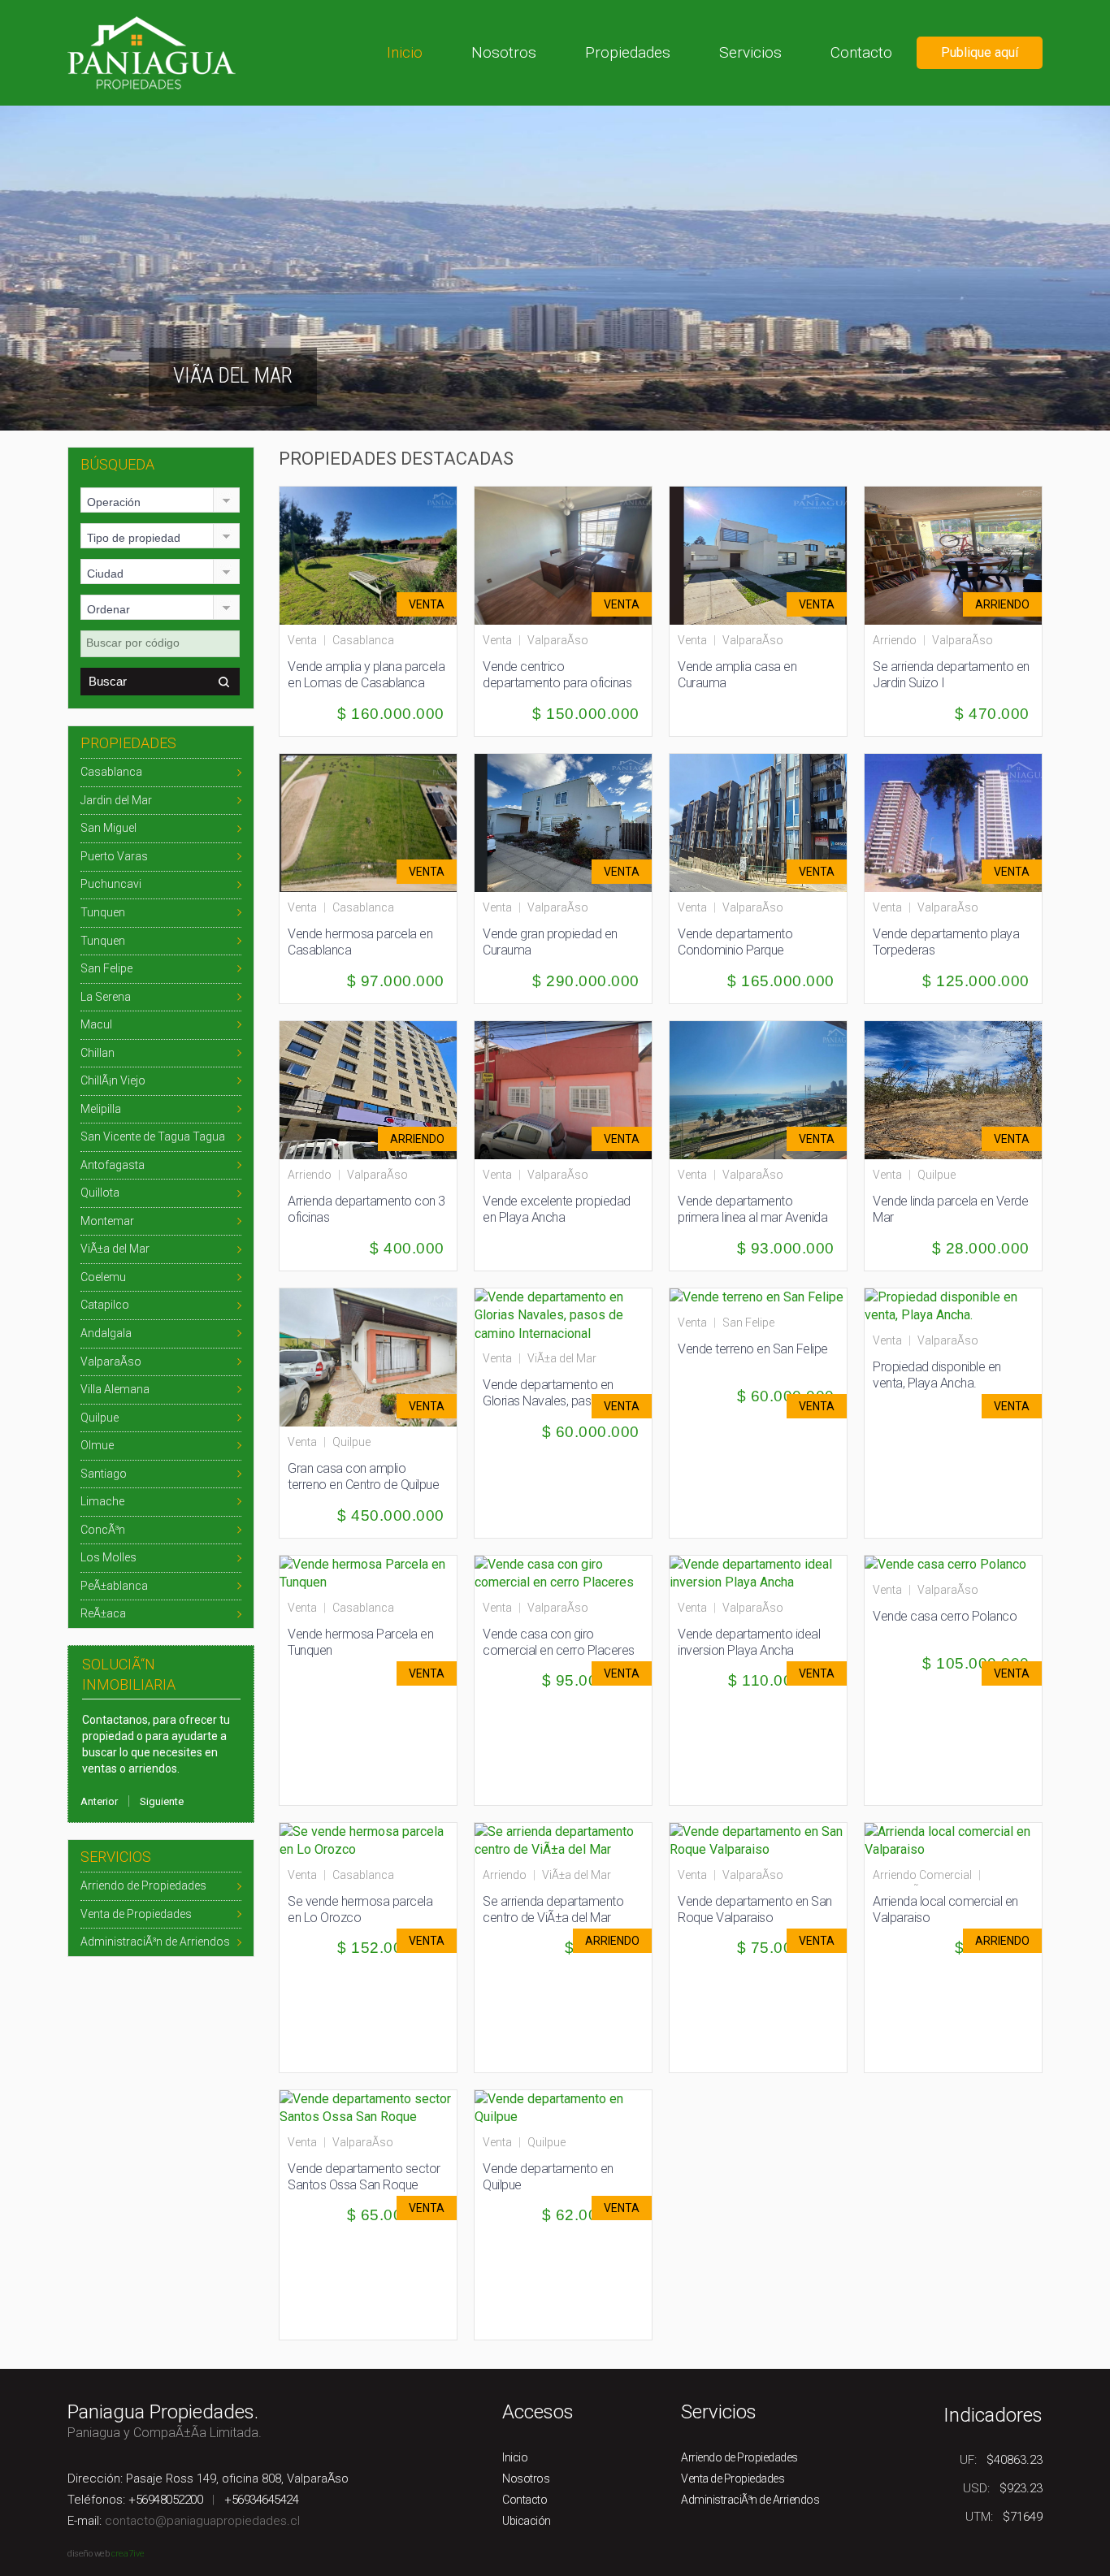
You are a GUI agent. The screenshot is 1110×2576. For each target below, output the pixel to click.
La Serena (106, 997)
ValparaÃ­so (111, 1362)
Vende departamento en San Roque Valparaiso (755, 1909)
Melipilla (101, 1109)
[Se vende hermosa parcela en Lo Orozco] (368, 1840)
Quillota (100, 1193)
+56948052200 (165, 2500)
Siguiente (162, 1801)
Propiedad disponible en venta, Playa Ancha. (937, 1375)
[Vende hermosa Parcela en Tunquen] (368, 1572)
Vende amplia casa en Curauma (737, 675)
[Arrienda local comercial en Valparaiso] (953, 1840)
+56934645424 (261, 2500)
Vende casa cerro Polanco (945, 1616)
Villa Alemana (115, 1389)
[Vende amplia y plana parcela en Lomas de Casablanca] (375, 554)
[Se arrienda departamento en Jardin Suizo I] (960, 554)
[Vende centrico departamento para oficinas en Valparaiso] (570, 554)
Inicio (405, 52)
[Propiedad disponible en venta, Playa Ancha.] (953, 1305)
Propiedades (628, 52)
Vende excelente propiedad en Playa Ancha (557, 1209)
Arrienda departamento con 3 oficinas (366, 1209)
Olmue (97, 1445)
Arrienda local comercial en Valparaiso (945, 1909)
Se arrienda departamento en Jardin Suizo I (951, 675)
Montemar (107, 1221)
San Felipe (106, 968)
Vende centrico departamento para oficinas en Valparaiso (557, 683)
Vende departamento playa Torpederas (946, 942)
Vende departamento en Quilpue (548, 2177)
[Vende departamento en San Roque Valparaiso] (758, 1840)
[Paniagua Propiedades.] (152, 52)
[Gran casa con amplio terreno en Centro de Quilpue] (375, 1356)
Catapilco (105, 1305)
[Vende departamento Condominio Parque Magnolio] (765, 822)
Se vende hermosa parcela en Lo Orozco (360, 1909)
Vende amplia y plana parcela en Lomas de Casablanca (366, 675)
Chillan (98, 1053)
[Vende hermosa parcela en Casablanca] (375, 822)
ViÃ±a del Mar (115, 1249)
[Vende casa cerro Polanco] (945, 1564)
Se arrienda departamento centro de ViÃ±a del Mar (553, 1909)
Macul (96, 1024)
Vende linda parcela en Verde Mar (950, 1209)
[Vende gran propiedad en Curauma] (570, 822)
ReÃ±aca (103, 1613)
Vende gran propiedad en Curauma (550, 942)
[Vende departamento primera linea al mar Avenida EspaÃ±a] (765, 1089)
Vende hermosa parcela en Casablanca (360, 942)
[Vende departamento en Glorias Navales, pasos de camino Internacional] (563, 1315)
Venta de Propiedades (136, 1914)
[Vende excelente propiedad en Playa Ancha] (570, 1089)
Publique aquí (980, 52)
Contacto (861, 52)
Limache (102, 1501)
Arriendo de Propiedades (143, 1885)
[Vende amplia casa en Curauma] (765, 554)
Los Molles (108, 1557)
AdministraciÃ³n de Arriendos (155, 1942)
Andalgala (106, 1333)
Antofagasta (113, 1165)
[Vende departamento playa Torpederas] (960, 822)
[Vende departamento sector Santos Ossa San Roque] (368, 2107)
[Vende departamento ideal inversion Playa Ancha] (758, 1572)
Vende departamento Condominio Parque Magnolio (735, 950)
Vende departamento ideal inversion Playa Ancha (749, 1642)
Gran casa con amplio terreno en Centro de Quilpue (363, 1476)
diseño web (88, 2554)
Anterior (99, 1801)
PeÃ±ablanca (114, 1586)
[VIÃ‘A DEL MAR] (555, 267)
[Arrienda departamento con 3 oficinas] (375, 1089)
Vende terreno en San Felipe (753, 1349)
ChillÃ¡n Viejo (113, 1080)
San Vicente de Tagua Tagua (153, 1136)
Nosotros (504, 52)
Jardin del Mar (116, 800)
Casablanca (111, 772)
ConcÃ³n (103, 1530)
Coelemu (103, 1277)
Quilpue (100, 1418)
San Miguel (108, 828)
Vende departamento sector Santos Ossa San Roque (364, 2177)
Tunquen (103, 912)
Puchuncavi (111, 884)
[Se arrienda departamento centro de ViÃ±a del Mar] (563, 1840)
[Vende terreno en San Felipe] (757, 1297)
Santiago (104, 1474)
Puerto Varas (114, 856)
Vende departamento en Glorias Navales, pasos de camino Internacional (552, 1401)
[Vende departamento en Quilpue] (563, 2107)
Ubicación (527, 2521)
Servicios (750, 52)
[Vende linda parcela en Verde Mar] (960, 1089)
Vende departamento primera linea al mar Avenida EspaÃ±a (752, 1217)
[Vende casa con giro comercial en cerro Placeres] (563, 1572)
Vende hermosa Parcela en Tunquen (360, 1642)
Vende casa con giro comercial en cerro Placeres (559, 1642)
